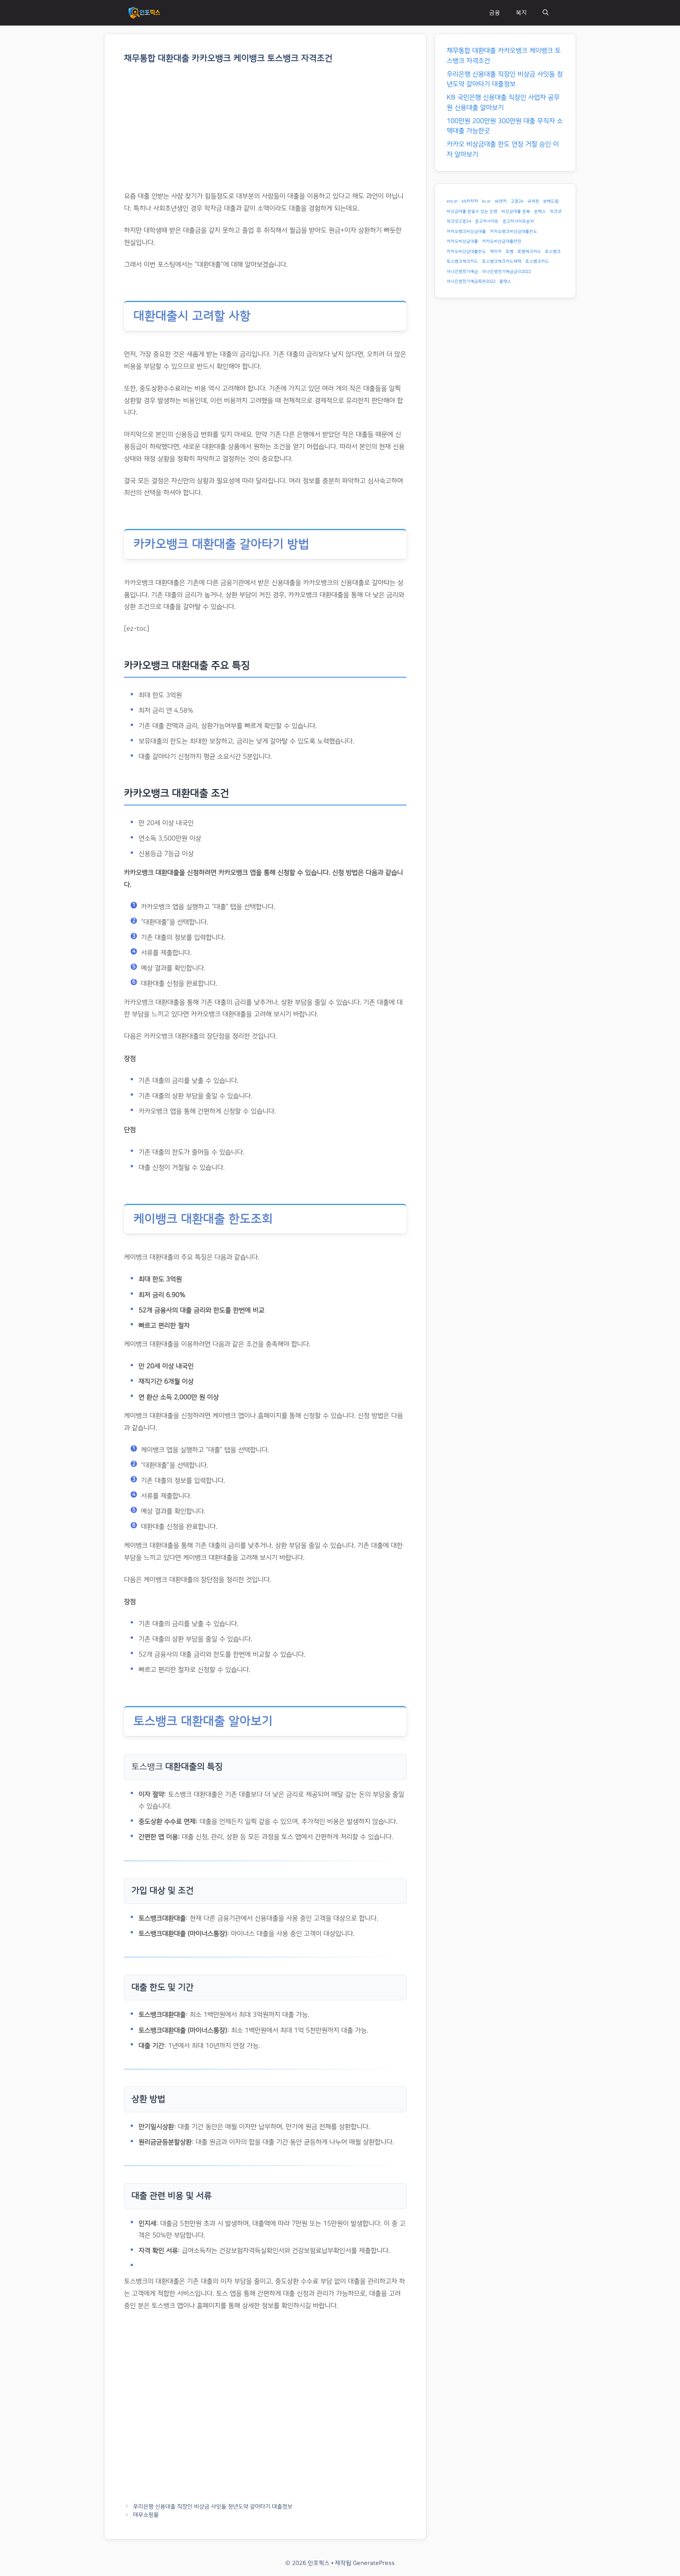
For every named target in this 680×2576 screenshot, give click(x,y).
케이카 (496, 252)
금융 (495, 13)
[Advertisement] (265, 132)
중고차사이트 (487, 221)
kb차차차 (470, 201)
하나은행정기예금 (462, 272)
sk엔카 (501, 201)
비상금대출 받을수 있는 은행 (472, 212)
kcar (486, 201)
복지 (521, 13)
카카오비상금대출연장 (502, 241)
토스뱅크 (553, 252)
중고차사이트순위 (518, 221)
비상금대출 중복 (516, 212)
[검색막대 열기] (546, 13)
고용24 (517, 201)
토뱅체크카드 (529, 252)
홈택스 (505, 282)
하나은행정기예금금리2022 (506, 272)
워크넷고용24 (459, 221)
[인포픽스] (144, 13)
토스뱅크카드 (537, 262)
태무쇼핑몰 (146, 2515)
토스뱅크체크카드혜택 (502, 262)
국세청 (533, 201)
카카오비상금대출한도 (466, 252)
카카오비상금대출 (462, 241)
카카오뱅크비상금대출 (466, 232)
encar (452, 201)
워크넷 (556, 212)
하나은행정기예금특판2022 (471, 282)
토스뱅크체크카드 (462, 262)
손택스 (540, 212)
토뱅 (510, 252)
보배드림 (551, 201)
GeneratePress (374, 2563)
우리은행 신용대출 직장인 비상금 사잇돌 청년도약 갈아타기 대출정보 (213, 2507)
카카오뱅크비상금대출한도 (514, 232)
